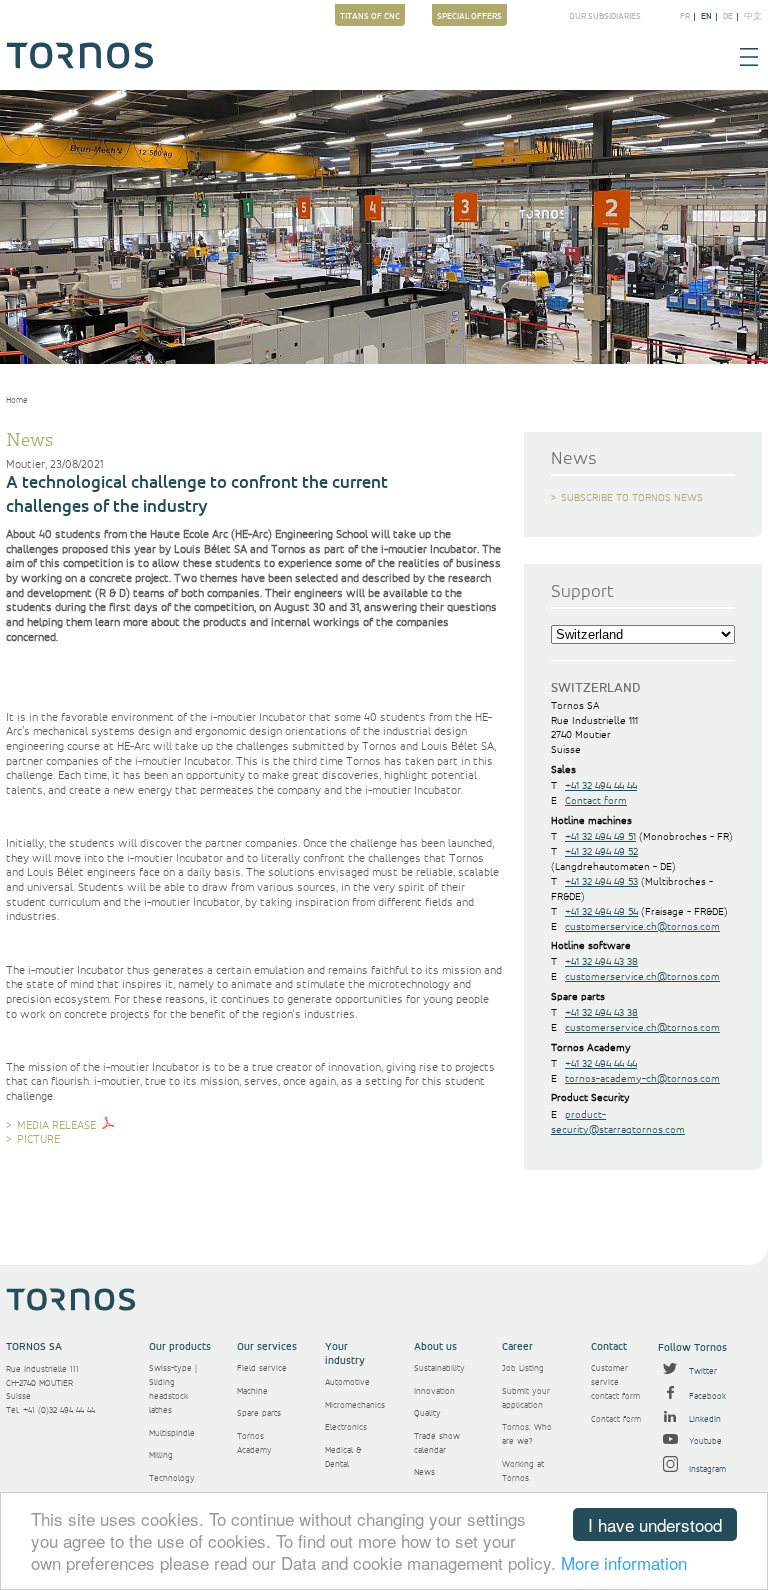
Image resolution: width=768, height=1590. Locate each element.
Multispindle (172, 1433)
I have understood (655, 1524)
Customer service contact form (615, 1382)
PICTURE (38, 1140)
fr (685, 17)
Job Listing (523, 1368)
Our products (180, 1347)
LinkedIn (703, 1419)
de (728, 17)
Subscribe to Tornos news (632, 498)
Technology (172, 1478)
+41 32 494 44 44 (601, 786)
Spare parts (259, 1413)
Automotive (347, 1382)
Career (517, 1347)
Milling (161, 1455)
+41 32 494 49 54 (601, 912)
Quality (427, 1413)
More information (624, 1562)
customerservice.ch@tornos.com (642, 927)
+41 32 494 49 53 (601, 882)
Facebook (706, 1396)
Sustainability (439, 1368)
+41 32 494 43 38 (601, 962)
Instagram (706, 1469)
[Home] (80, 66)
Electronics (346, 1427)
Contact (609, 1347)
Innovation (434, 1391)
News (424, 1472)
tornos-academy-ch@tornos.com (642, 1079)
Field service (262, 1368)
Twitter (701, 1371)
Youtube (704, 1441)
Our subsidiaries (605, 17)
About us (435, 1347)
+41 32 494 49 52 (601, 852)
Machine (252, 1391)
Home (17, 400)
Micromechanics (355, 1405)
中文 (753, 17)
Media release (56, 1126)
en (706, 17)
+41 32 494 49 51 (600, 837)
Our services (267, 1347)
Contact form (596, 801)
